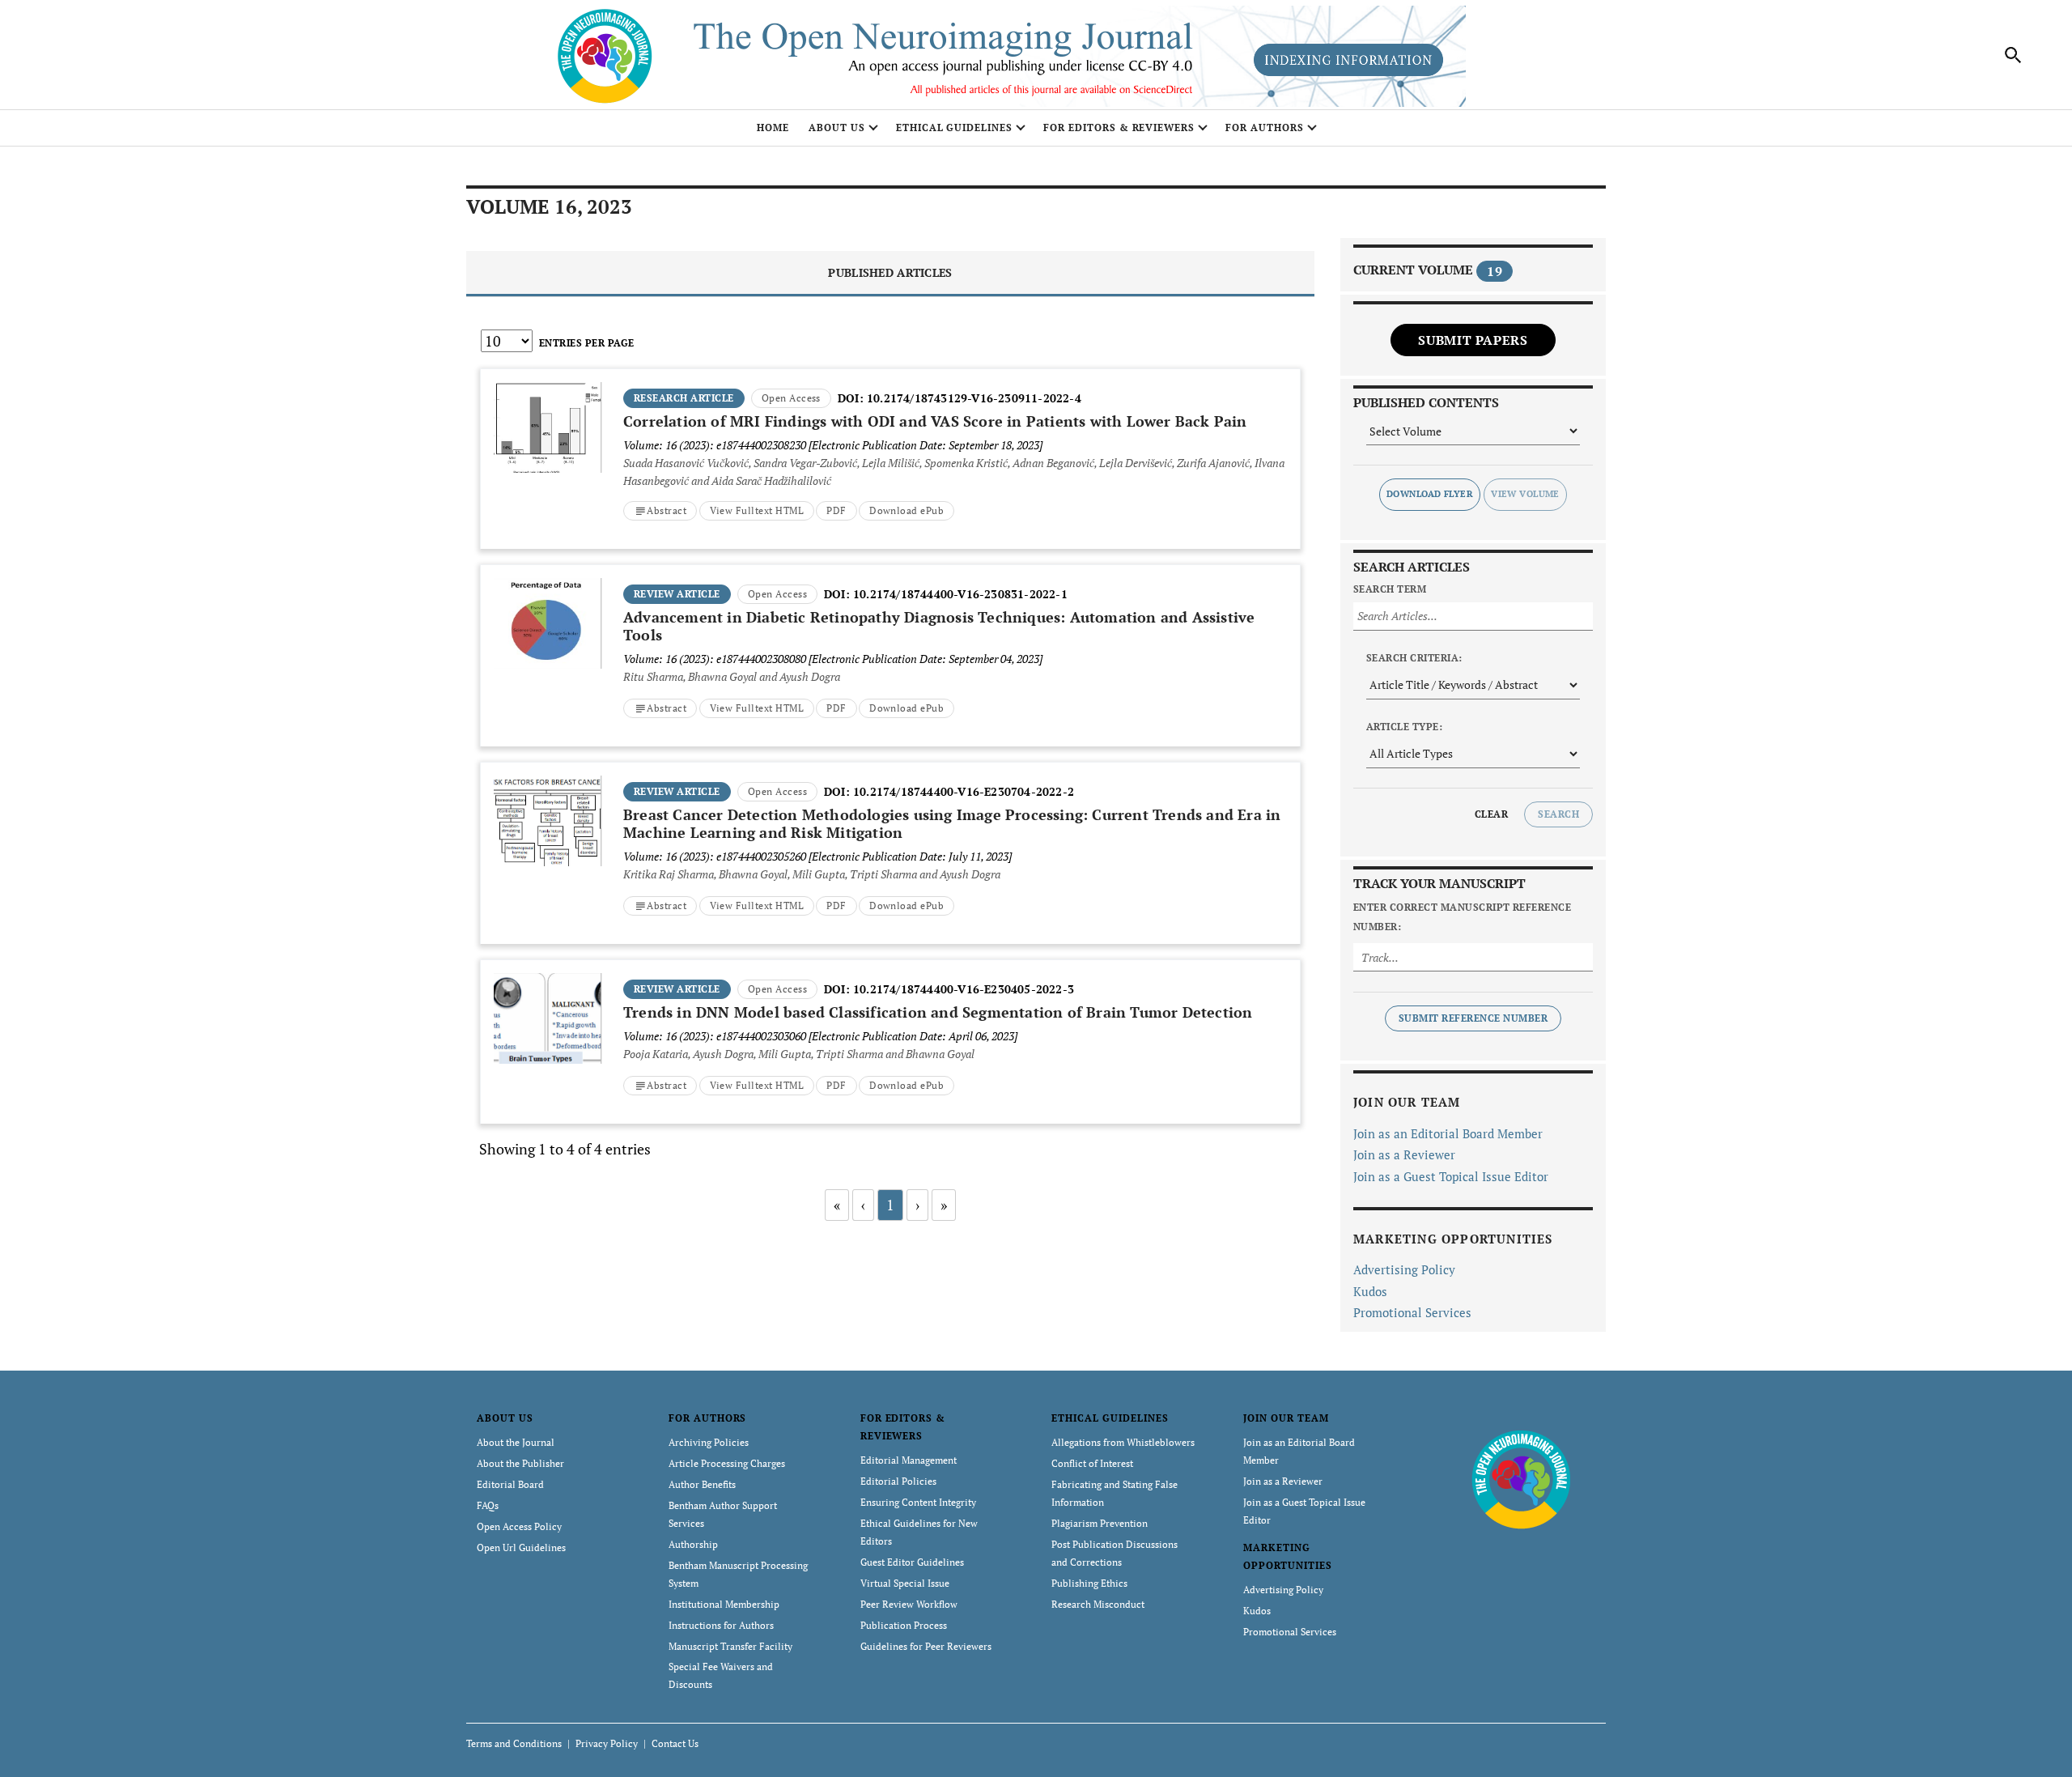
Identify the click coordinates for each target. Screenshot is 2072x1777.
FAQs (488, 1505)
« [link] (837, 1205)
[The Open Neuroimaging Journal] (1521, 1478)
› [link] (917, 1205)
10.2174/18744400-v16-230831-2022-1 (960, 594)
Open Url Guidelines (521, 1547)
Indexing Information (1348, 60)
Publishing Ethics (1089, 1583)
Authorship (693, 1544)
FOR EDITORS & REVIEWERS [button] (1119, 128)
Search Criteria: (1414, 658)
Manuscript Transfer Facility (730, 1646)
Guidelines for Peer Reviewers (926, 1646)
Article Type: (1404, 727)
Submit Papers (1473, 340)
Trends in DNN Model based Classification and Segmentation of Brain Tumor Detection (938, 1012)
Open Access (791, 398)
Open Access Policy (519, 1526)
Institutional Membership (724, 1604)
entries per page (587, 343)
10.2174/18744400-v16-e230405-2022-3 (964, 989)
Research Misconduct (1098, 1604)
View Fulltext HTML (757, 510)
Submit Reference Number (1473, 1018)
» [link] (944, 1205)
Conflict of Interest (1092, 1463)
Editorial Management (909, 1460)
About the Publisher (520, 1463)
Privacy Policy (607, 1743)
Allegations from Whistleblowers (1123, 1442)
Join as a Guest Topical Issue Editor (1451, 1176)
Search (1558, 814)
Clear (1491, 814)
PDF (836, 510)
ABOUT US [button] (837, 128)
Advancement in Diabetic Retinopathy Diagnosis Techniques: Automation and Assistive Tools (939, 626)
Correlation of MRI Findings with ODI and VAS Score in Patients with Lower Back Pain (935, 421)
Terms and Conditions (514, 1743)
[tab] (890, 274)
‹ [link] (863, 1205)
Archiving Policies (709, 1442)
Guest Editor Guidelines (912, 1562)
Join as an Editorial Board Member (1448, 1133)
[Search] (2014, 55)
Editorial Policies (898, 1481)
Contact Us (675, 1743)
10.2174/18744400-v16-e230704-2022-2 (964, 791)
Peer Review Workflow (909, 1604)
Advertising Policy (1404, 1269)
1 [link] (890, 1205)
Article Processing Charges (727, 1463)
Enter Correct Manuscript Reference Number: (1462, 917)
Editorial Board (510, 1484)
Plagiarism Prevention (1100, 1523)
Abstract (667, 510)
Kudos (1370, 1291)
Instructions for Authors (721, 1625)
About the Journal (516, 1442)
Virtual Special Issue (905, 1583)
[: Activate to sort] (890, 367)
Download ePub (906, 510)
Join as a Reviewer (1404, 1154)
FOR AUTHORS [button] (1265, 128)
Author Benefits (702, 1484)
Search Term (1390, 589)
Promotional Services (1412, 1312)
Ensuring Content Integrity (918, 1502)
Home (773, 128)
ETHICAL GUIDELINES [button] (954, 128)
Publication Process (904, 1625)
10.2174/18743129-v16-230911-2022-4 (974, 398)
